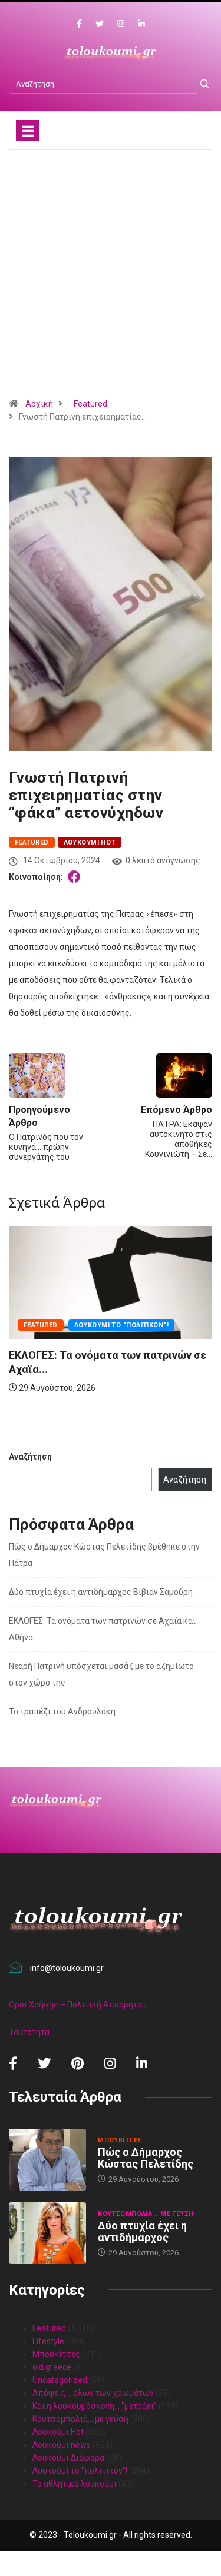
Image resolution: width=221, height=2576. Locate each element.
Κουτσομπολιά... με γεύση (146, 2214)
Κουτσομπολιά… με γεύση (80, 2419)
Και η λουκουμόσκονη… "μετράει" (95, 2406)
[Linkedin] (141, 24)
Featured (90, 404)
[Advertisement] (111, 278)
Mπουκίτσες (119, 1381)
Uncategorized (60, 2380)
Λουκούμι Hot (90, 842)
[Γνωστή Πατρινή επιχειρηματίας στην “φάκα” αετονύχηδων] (76, 877)
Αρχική (39, 404)
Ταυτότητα (29, 2032)
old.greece (52, 2367)
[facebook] (79, 24)
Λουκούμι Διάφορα (68, 2458)
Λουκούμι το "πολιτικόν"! (80, 2471)
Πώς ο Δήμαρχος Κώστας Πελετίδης (146, 2158)
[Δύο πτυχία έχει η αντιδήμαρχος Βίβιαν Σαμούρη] (47, 2233)
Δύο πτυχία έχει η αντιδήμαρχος (142, 2231)
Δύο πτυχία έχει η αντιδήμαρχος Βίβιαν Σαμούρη (101, 1592)
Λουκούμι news (62, 2445)
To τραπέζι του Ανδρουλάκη (62, 1711)
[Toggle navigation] (28, 131)
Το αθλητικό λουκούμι (75, 2484)
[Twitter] (100, 24)
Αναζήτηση (30, 1457)
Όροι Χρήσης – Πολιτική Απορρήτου (78, 2005)
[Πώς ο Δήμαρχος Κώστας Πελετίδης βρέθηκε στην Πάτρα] (47, 2160)
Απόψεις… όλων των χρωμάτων (93, 2393)
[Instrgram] (121, 24)
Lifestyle (48, 2341)
